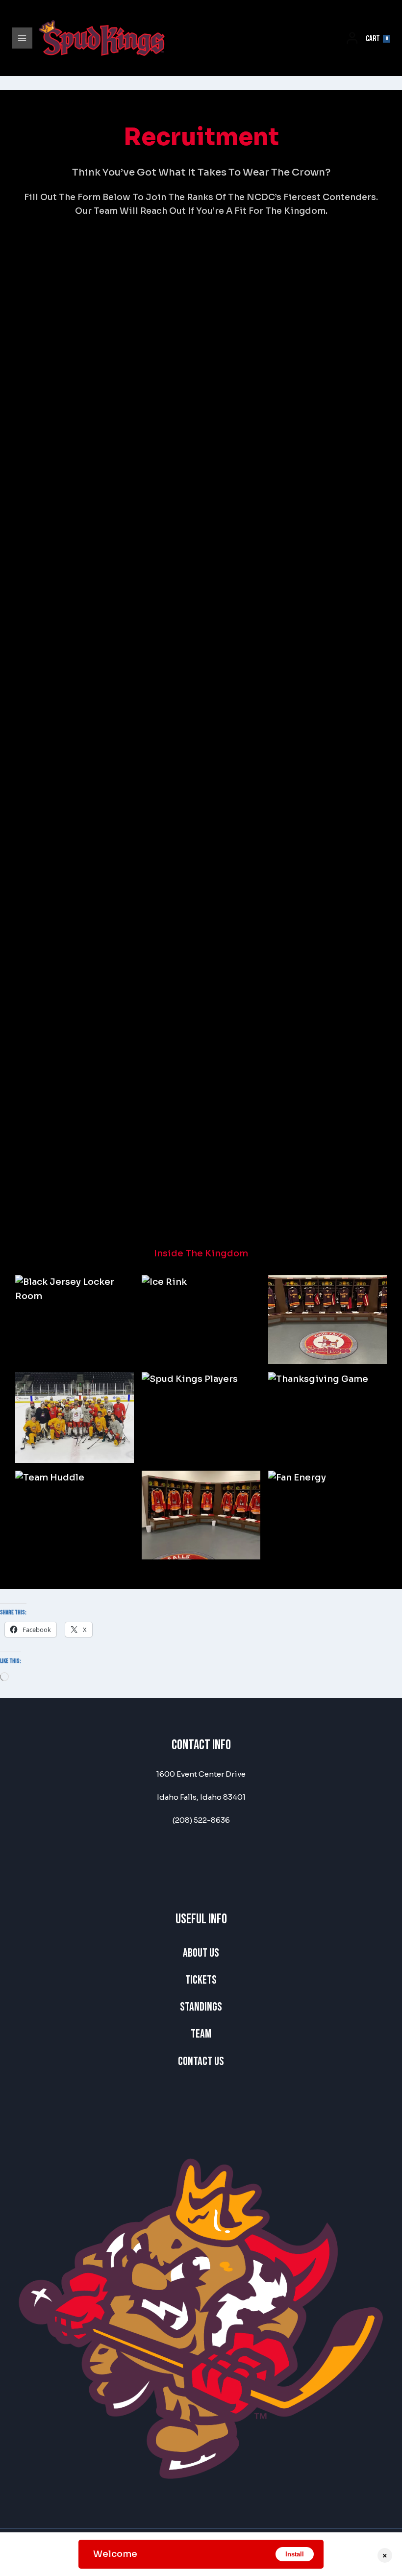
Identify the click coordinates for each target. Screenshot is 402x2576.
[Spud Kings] (102, 38)
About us (201, 1953)
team (201, 2034)
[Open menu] (22, 38)
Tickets (201, 1980)
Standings (201, 2007)
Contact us (201, 2061)
